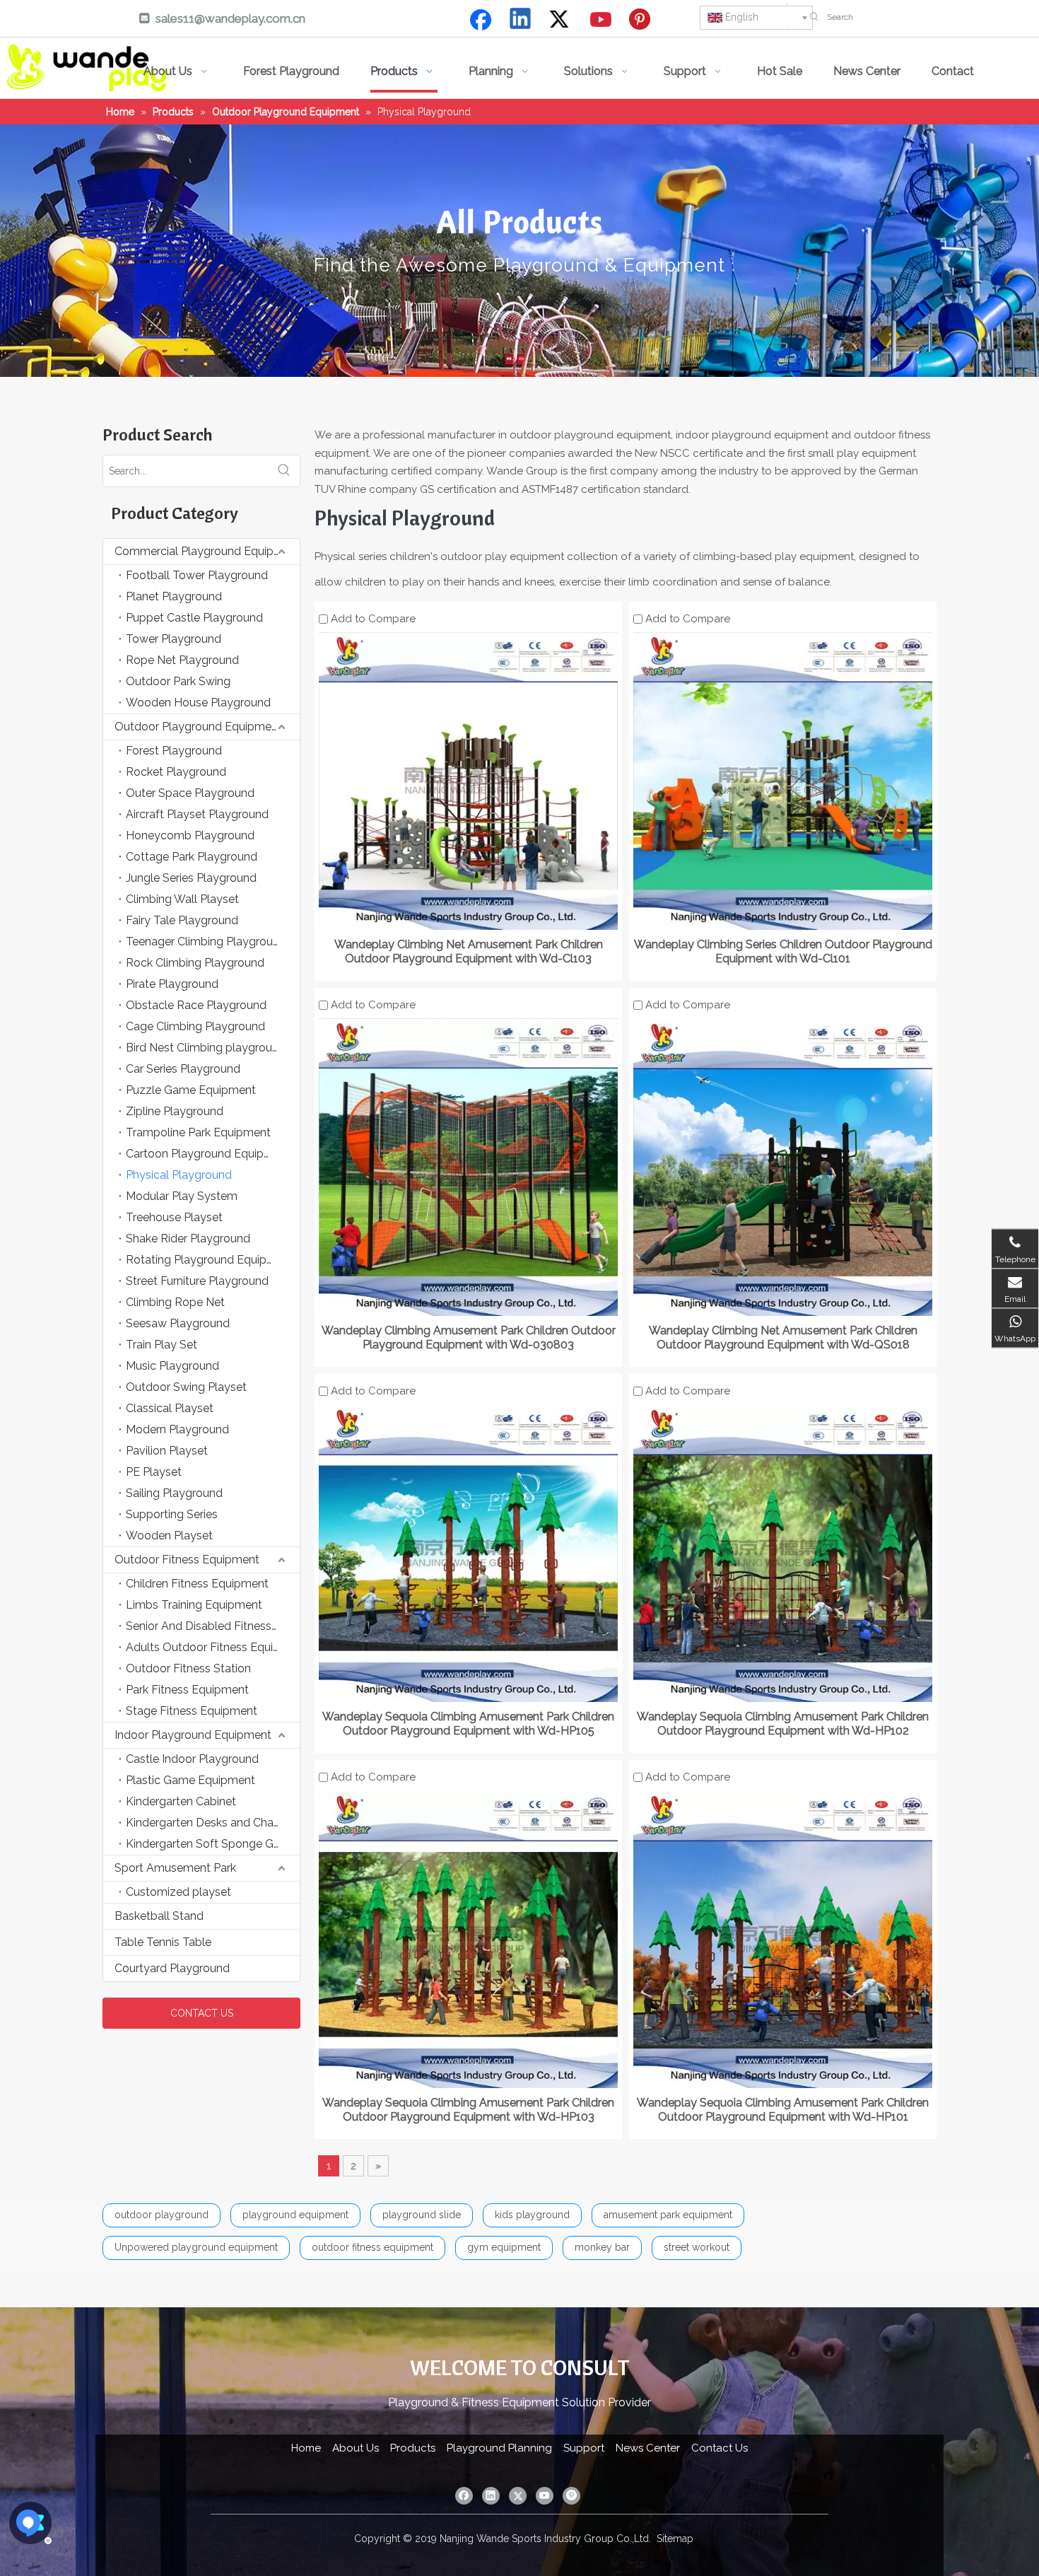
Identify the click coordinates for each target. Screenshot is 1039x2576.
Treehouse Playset (174, 1217)
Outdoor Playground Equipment (198, 727)
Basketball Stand (159, 1916)
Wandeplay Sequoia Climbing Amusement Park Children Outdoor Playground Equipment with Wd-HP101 (783, 2110)
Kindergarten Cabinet (181, 1801)
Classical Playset (170, 1408)
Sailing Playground (174, 1493)
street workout (697, 2247)
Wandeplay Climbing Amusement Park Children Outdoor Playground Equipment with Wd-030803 (469, 1337)
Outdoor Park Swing (178, 681)
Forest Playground (174, 751)
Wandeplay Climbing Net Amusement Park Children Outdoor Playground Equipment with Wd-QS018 (783, 1337)
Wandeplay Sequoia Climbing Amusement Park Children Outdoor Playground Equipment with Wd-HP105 (468, 1724)
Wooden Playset (169, 1535)
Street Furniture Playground (197, 1281)
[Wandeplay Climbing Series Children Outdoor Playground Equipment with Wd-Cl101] (783, 780)
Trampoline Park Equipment (198, 1132)
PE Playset (154, 1472)
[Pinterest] (642, 20)
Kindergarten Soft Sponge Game (211, 1844)
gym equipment (504, 2247)
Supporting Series (172, 1514)
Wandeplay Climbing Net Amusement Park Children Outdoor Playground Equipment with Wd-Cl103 (469, 951)
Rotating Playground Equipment (210, 1260)
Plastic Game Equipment (190, 1780)
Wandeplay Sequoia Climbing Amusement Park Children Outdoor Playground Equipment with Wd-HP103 (468, 2110)
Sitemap (675, 2539)
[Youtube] (601, 20)
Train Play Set (162, 1345)
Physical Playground (179, 1175)
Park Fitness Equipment (187, 1690)
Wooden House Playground (198, 703)
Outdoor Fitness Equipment (187, 1560)
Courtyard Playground (172, 1968)
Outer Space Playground (190, 793)
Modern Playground (177, 1429)
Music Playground (172, 1366)
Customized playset (178, 1892)
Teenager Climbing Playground (206, 942)
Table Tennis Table (163, 1942)
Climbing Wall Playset (182, 899)
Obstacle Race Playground (196, 1005)
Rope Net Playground (182, 660)
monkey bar (602, 2247)
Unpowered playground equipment (196, 2247)
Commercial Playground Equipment (207, 551)
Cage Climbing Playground (195, 1026)
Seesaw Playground (178, 1323)
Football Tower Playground (197, 575)
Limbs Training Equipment (194, 1605)
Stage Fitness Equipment (192, 1711)
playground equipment (295, 2215)
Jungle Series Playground (191, 878)
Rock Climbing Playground (195, 963)
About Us (356, 2448)
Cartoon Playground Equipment (209, 1154)
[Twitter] (561, 20)
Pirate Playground (172, 984)
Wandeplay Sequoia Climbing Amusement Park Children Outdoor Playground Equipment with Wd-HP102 (783, 1724)
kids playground (532, 2215)
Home (306, 2448)
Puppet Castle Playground (194, 618)
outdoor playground (162, 2215)
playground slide (422, 2215)
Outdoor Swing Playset (186, 1387)
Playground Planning (499, 2448)
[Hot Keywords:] (814, 17)
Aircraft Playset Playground (197, 814)
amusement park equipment (668, 2215)
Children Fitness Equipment (197, 1584)
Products (413, 2448)
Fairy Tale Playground (182, 920)
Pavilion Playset (167, 1451)
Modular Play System (182, 1196)
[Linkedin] (521, 20)
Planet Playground (174, 596)
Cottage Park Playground (192, 857)
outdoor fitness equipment (372, 2247)
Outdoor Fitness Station (188, 1668)
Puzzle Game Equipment (191, 1090)
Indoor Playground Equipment (193, 1735)
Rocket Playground (176, 772)
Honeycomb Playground (190, 835)
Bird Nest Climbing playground (206, 1048)
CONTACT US (202, 2013)
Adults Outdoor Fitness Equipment (213, 1647)
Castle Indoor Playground (192, 1759)
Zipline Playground (175, 1111)
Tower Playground (174, 639)
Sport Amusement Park (175, 1868)
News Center (648, 2448)
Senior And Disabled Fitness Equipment (213, 1626)
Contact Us (720, 2448)
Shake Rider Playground (188, 1239)
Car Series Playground (183, 1069)
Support (584, 2448)
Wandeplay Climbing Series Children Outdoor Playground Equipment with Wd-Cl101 (783, 951)
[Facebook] (481, 20)
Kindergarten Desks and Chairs (205, 1823)
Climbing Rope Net (175, 1302)
